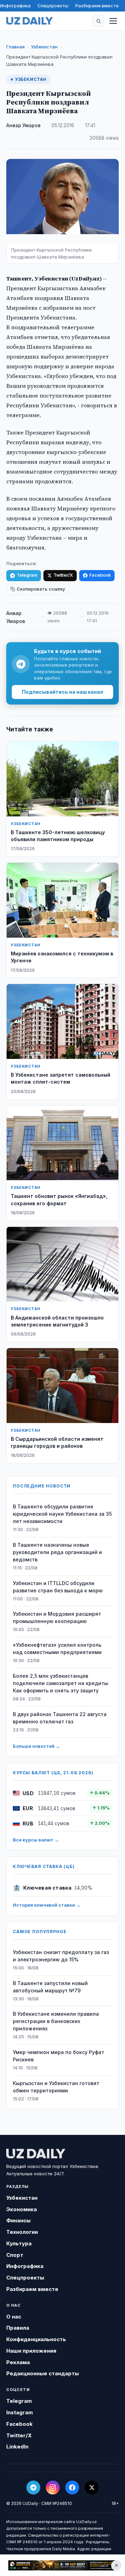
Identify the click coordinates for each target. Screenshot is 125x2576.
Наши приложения (31, 2351)
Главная (15, 47)
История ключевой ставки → (47, 1905)
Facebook (100, 575)
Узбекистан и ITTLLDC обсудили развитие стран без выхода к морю (58, 1587)
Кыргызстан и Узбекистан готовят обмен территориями (56, 2087)
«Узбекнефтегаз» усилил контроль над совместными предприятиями (57, 1648)
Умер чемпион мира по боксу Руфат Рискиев (59, 2056)
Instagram (20, 2412)
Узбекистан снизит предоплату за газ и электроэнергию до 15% (61, 1956)
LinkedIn (17, 2447)
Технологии (22, 2232)
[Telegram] (33, 2487)
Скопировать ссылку (41, 589)
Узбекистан (44, 47)
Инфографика (15, 6)
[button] (98, 21)
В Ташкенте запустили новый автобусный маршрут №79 (50, 1987)
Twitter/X (63, 575)
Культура (19, 2243)
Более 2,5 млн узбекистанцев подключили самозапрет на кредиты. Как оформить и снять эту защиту (61, 1683)
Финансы (18, 2220)
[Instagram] (53, 2487)
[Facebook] (72, 2487)
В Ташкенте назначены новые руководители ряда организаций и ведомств (57, 1552)
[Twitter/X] (92, 2487)
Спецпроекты (53, 6)
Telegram (27, 575)
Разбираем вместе (97, 6)
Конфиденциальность (36, 2339)
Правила (18, 2328)
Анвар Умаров (23, 125)
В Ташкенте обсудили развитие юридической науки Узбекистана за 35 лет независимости (62, 1514)
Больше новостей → (36, 1746)
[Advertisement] (62, 2565)
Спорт (15, 2255)
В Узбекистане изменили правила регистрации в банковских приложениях (56, 2021)
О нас (14, 2317)
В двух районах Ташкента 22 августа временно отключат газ (60, 1718)
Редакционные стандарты (43, 2373)
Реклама (18, 2362)
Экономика (22, 2209)
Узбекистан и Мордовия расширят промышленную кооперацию (57, 1617)
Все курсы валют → (36, 1840)
